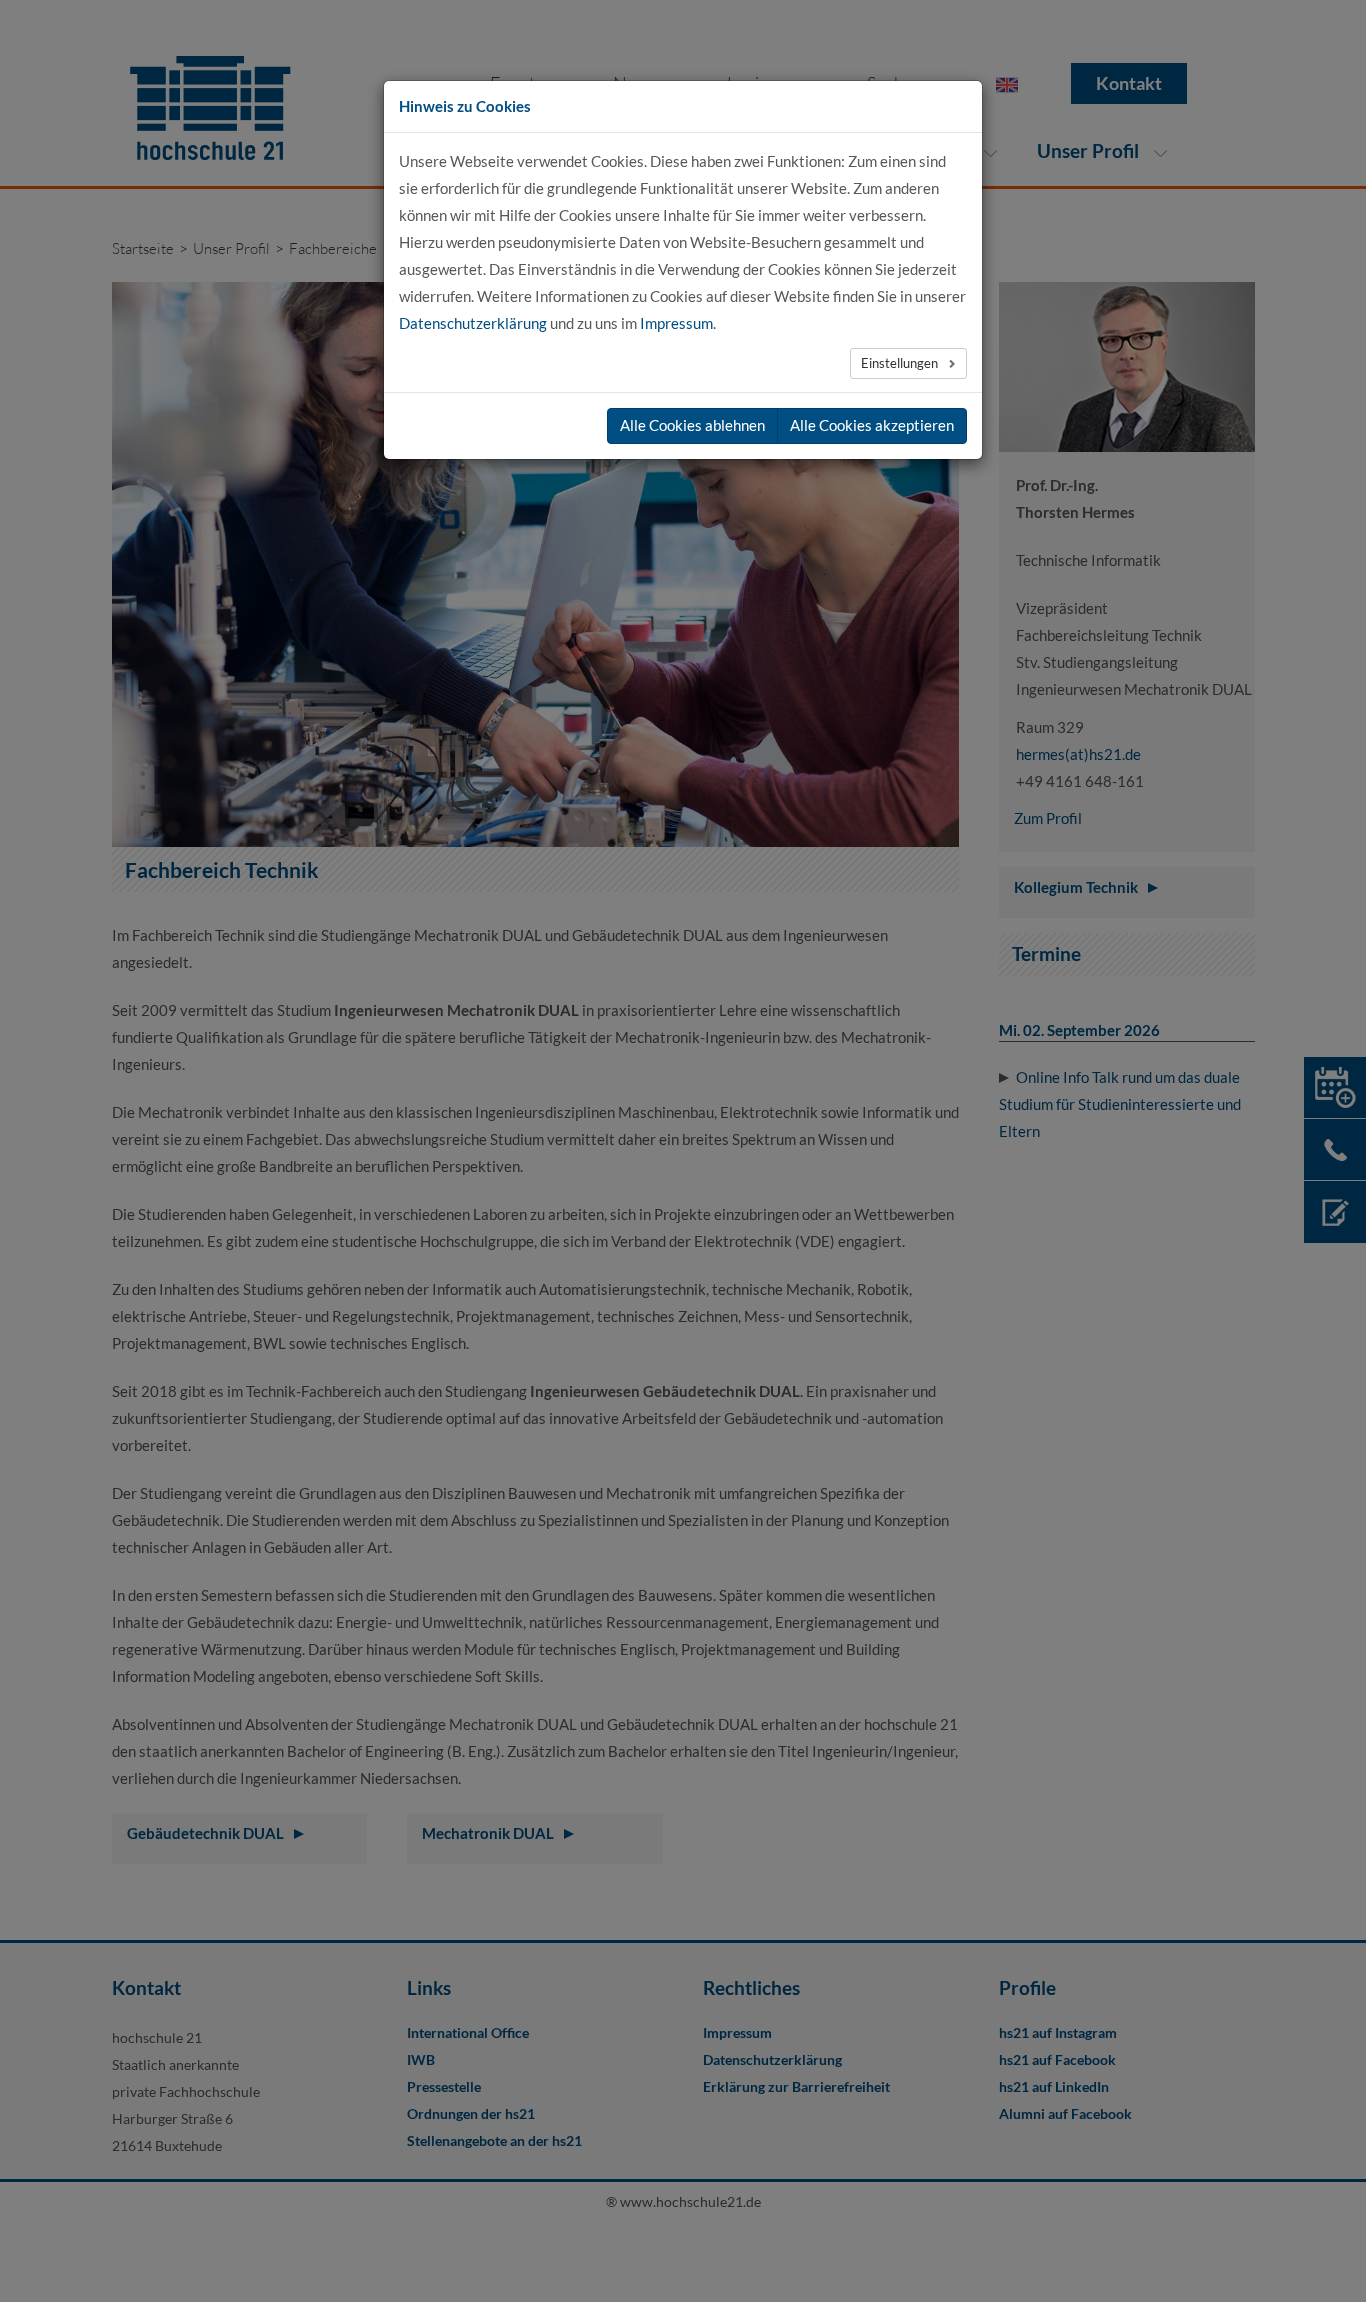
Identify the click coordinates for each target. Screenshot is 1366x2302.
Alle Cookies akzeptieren (872, 425)
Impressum (676, 323)
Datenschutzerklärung (473, 323)
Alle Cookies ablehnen (692, 425)
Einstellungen (901, 363)
